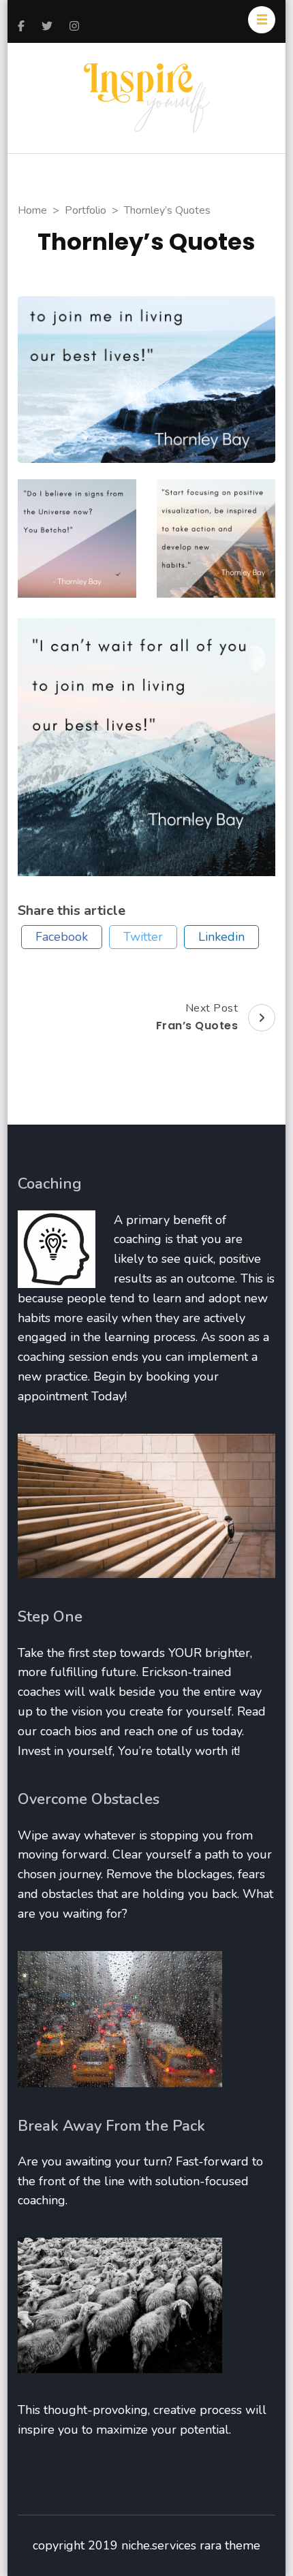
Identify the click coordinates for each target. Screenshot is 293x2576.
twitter (143, 937)
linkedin (221, 937)
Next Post (197, 1017)
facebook (62, 937)
